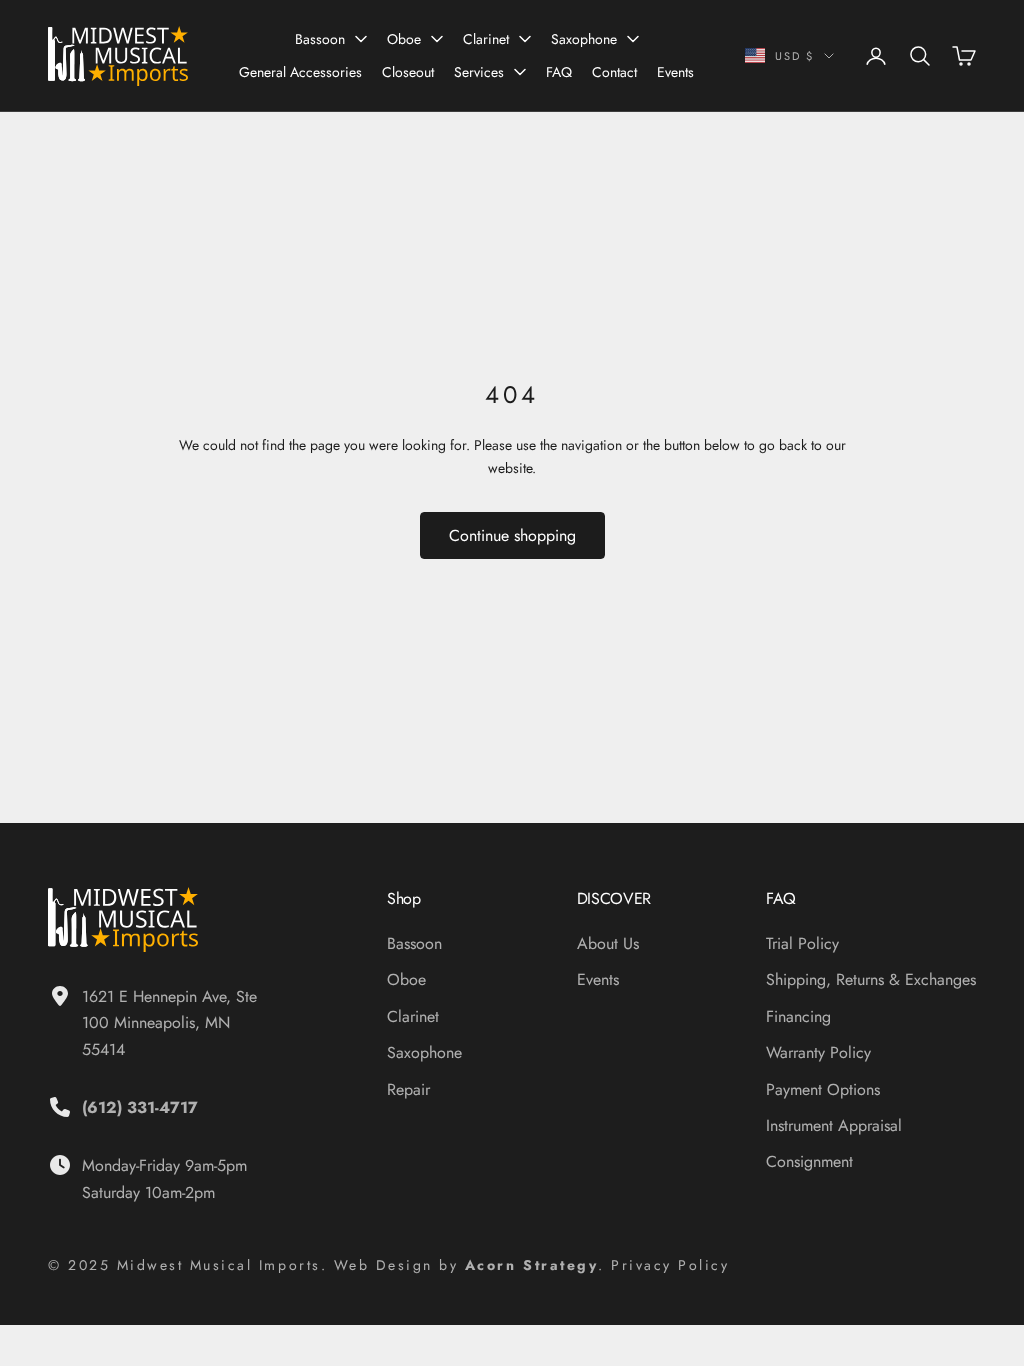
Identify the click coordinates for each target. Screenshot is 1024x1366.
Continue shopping (512, 535)
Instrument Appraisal (834, 1125)
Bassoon (320, 39)
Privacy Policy (670, 1265)
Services (479, 72)
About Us (608, 943)
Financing (798, 1016)
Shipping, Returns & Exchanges (871, 979)
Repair (408, 1089)
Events (675, 72)
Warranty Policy (818, 1052)
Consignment (809, 1161)
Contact (614, 72)
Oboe (404, 39)
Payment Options (823, 1089)
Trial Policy (802, 943)
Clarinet (486, 39)
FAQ (559, 72)
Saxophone (584, 39)
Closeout (408, 72)
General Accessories (300, 72)
